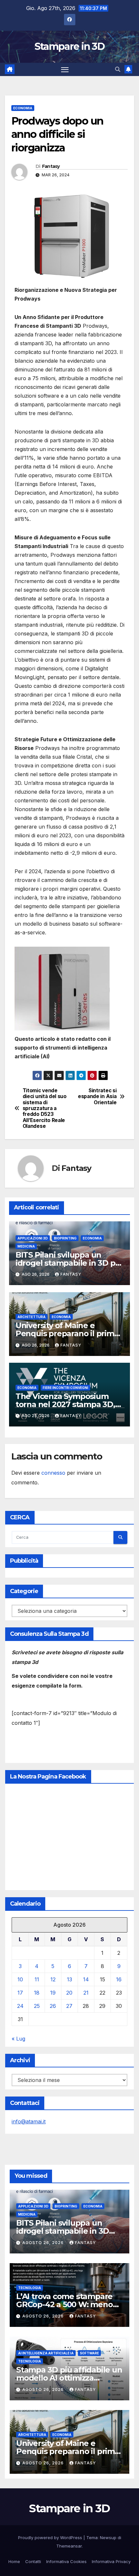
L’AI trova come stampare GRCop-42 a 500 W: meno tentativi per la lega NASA (65, 2304)
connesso (53, 1473)
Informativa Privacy (111, 2561)
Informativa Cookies (66, 2561)
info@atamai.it (29, 2121)
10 (20, 1979)
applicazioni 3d (33, 1238)
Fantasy (51, 166)
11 (37, 1979)
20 (69, 1993)
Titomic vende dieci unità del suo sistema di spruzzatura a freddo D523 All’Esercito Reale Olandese (45, 1109)
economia (23, 108)
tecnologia (30, 2288)
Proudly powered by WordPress (51, 2537)
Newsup (108, 2537)
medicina (26, 1246)
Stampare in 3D (69, 46)
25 (37, 2006)
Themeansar (69, 2546)
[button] (118, 69)
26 (53, 2006)
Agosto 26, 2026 (44, 2243)
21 (86, 1993)
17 (20, 1993)
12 (53, 1979)
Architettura (32, 1317)
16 (119, 1979)
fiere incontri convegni (65, 1388)
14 (86, 1979)
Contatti (33, 2561)
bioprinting (65, 1238)
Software (89, 2353)
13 (69, 1979)
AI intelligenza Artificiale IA (46, 2353)
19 (53, 1993)
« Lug (18, 2039)
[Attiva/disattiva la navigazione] (65, 70)
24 (20, 2006)
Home (14, 2561)
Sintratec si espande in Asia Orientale (97, 1097)
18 (37, 1993)
